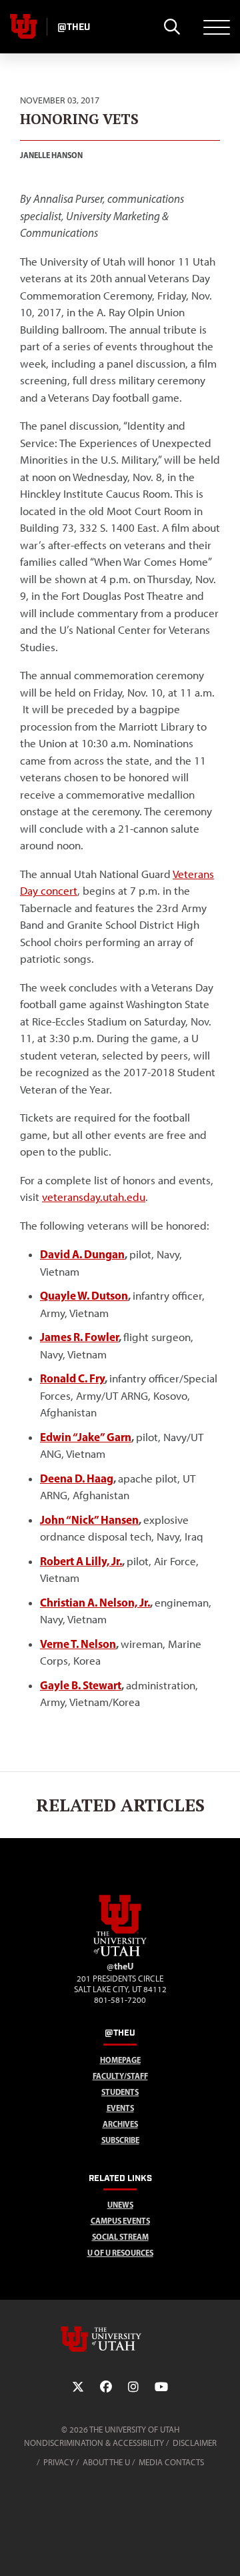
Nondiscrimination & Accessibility (94, 2443)
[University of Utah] (120, 2339)
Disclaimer (195, 2443)
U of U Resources (120, 2253)
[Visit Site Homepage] (120, 1954)
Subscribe (120, 2140)
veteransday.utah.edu (94, 1197)
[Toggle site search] (172, 27)
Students (120, 2092)
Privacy (59, 2462)
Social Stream (120, 2237)
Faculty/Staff (120, 2076)
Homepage (120, 2060)
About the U (106, 2462)
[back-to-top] (224, 2550)
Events (120, 2108)
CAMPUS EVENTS (120, 2221)
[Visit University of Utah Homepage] (23, 27)
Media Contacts (171, 2462)
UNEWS (120, 2205)
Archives (120, 2124)
